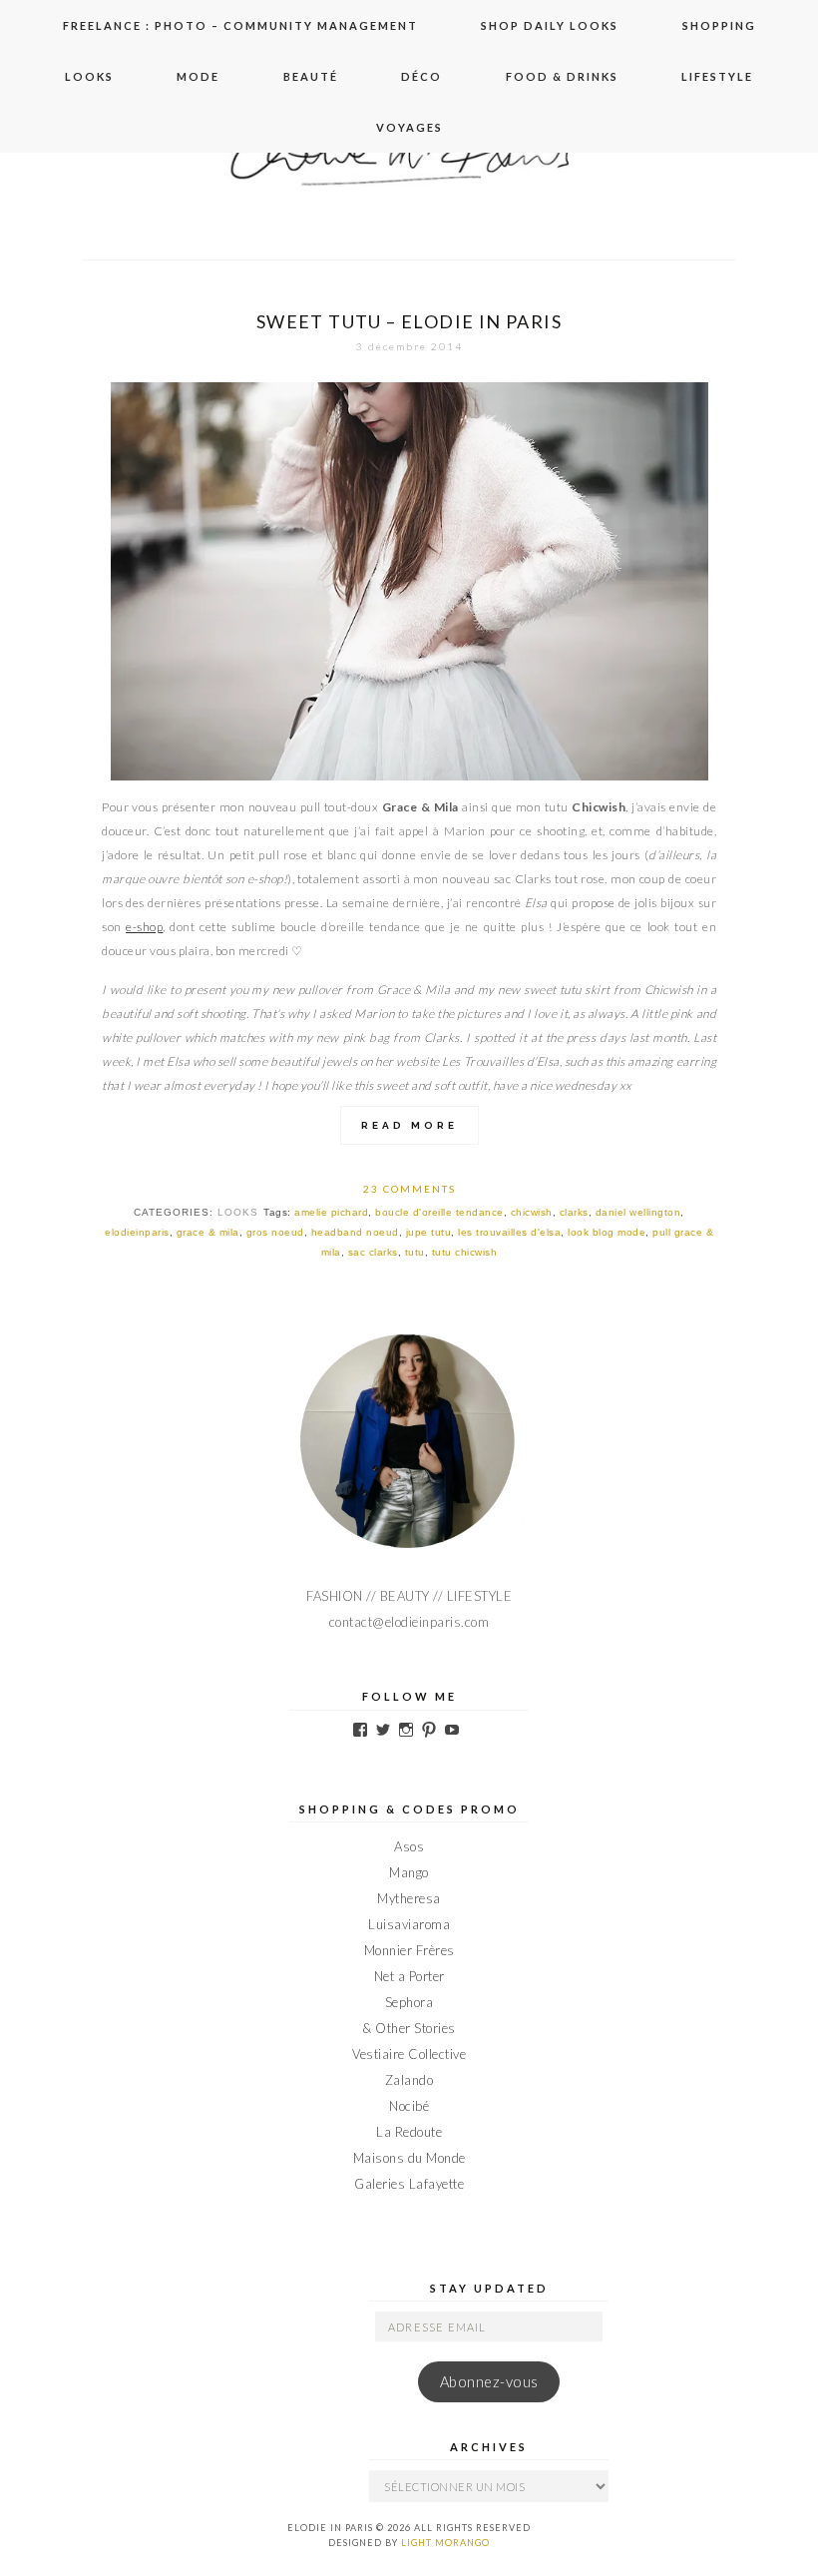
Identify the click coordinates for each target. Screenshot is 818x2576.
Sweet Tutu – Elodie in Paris (409, 321)
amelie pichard (331, 1212)
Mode (198, 76)
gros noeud (275, 1232)
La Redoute (409, 2132)
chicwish (532, 1212)
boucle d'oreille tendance (439, 1212)
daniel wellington (638, 1212)
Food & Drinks (562, 76)
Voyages (409, 127)
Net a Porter (409, 1976)
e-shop (144, 927)
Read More (409, 1125)
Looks (89, 76)
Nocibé (409, 2106)
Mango (409, 1872)
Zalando (409, 2080)
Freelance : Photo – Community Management (240, 25)
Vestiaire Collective (409, 2054)
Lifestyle (717, 76)
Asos (409, 1846)
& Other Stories (409, 2028)
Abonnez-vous (489, 2382)
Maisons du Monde (409, 2158)
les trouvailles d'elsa (509, 1232)
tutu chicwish (465, 1252)
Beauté (311, 76)
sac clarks (373, 1252)
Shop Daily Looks (550, 25)
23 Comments (409, 1189)
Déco (421, 76)
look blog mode (607, 1232)
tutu (415, 1252)
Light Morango (445, 2543)
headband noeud (355, 1232)
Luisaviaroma (409, 1924)
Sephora (409, 2002)
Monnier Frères (409, 1950)
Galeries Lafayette (409, 2184)
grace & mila (208, 1232)
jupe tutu (429, 1232)
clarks (574, 1212)
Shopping (719, 25)
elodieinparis (137, 1232)
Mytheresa (409, 1898)
